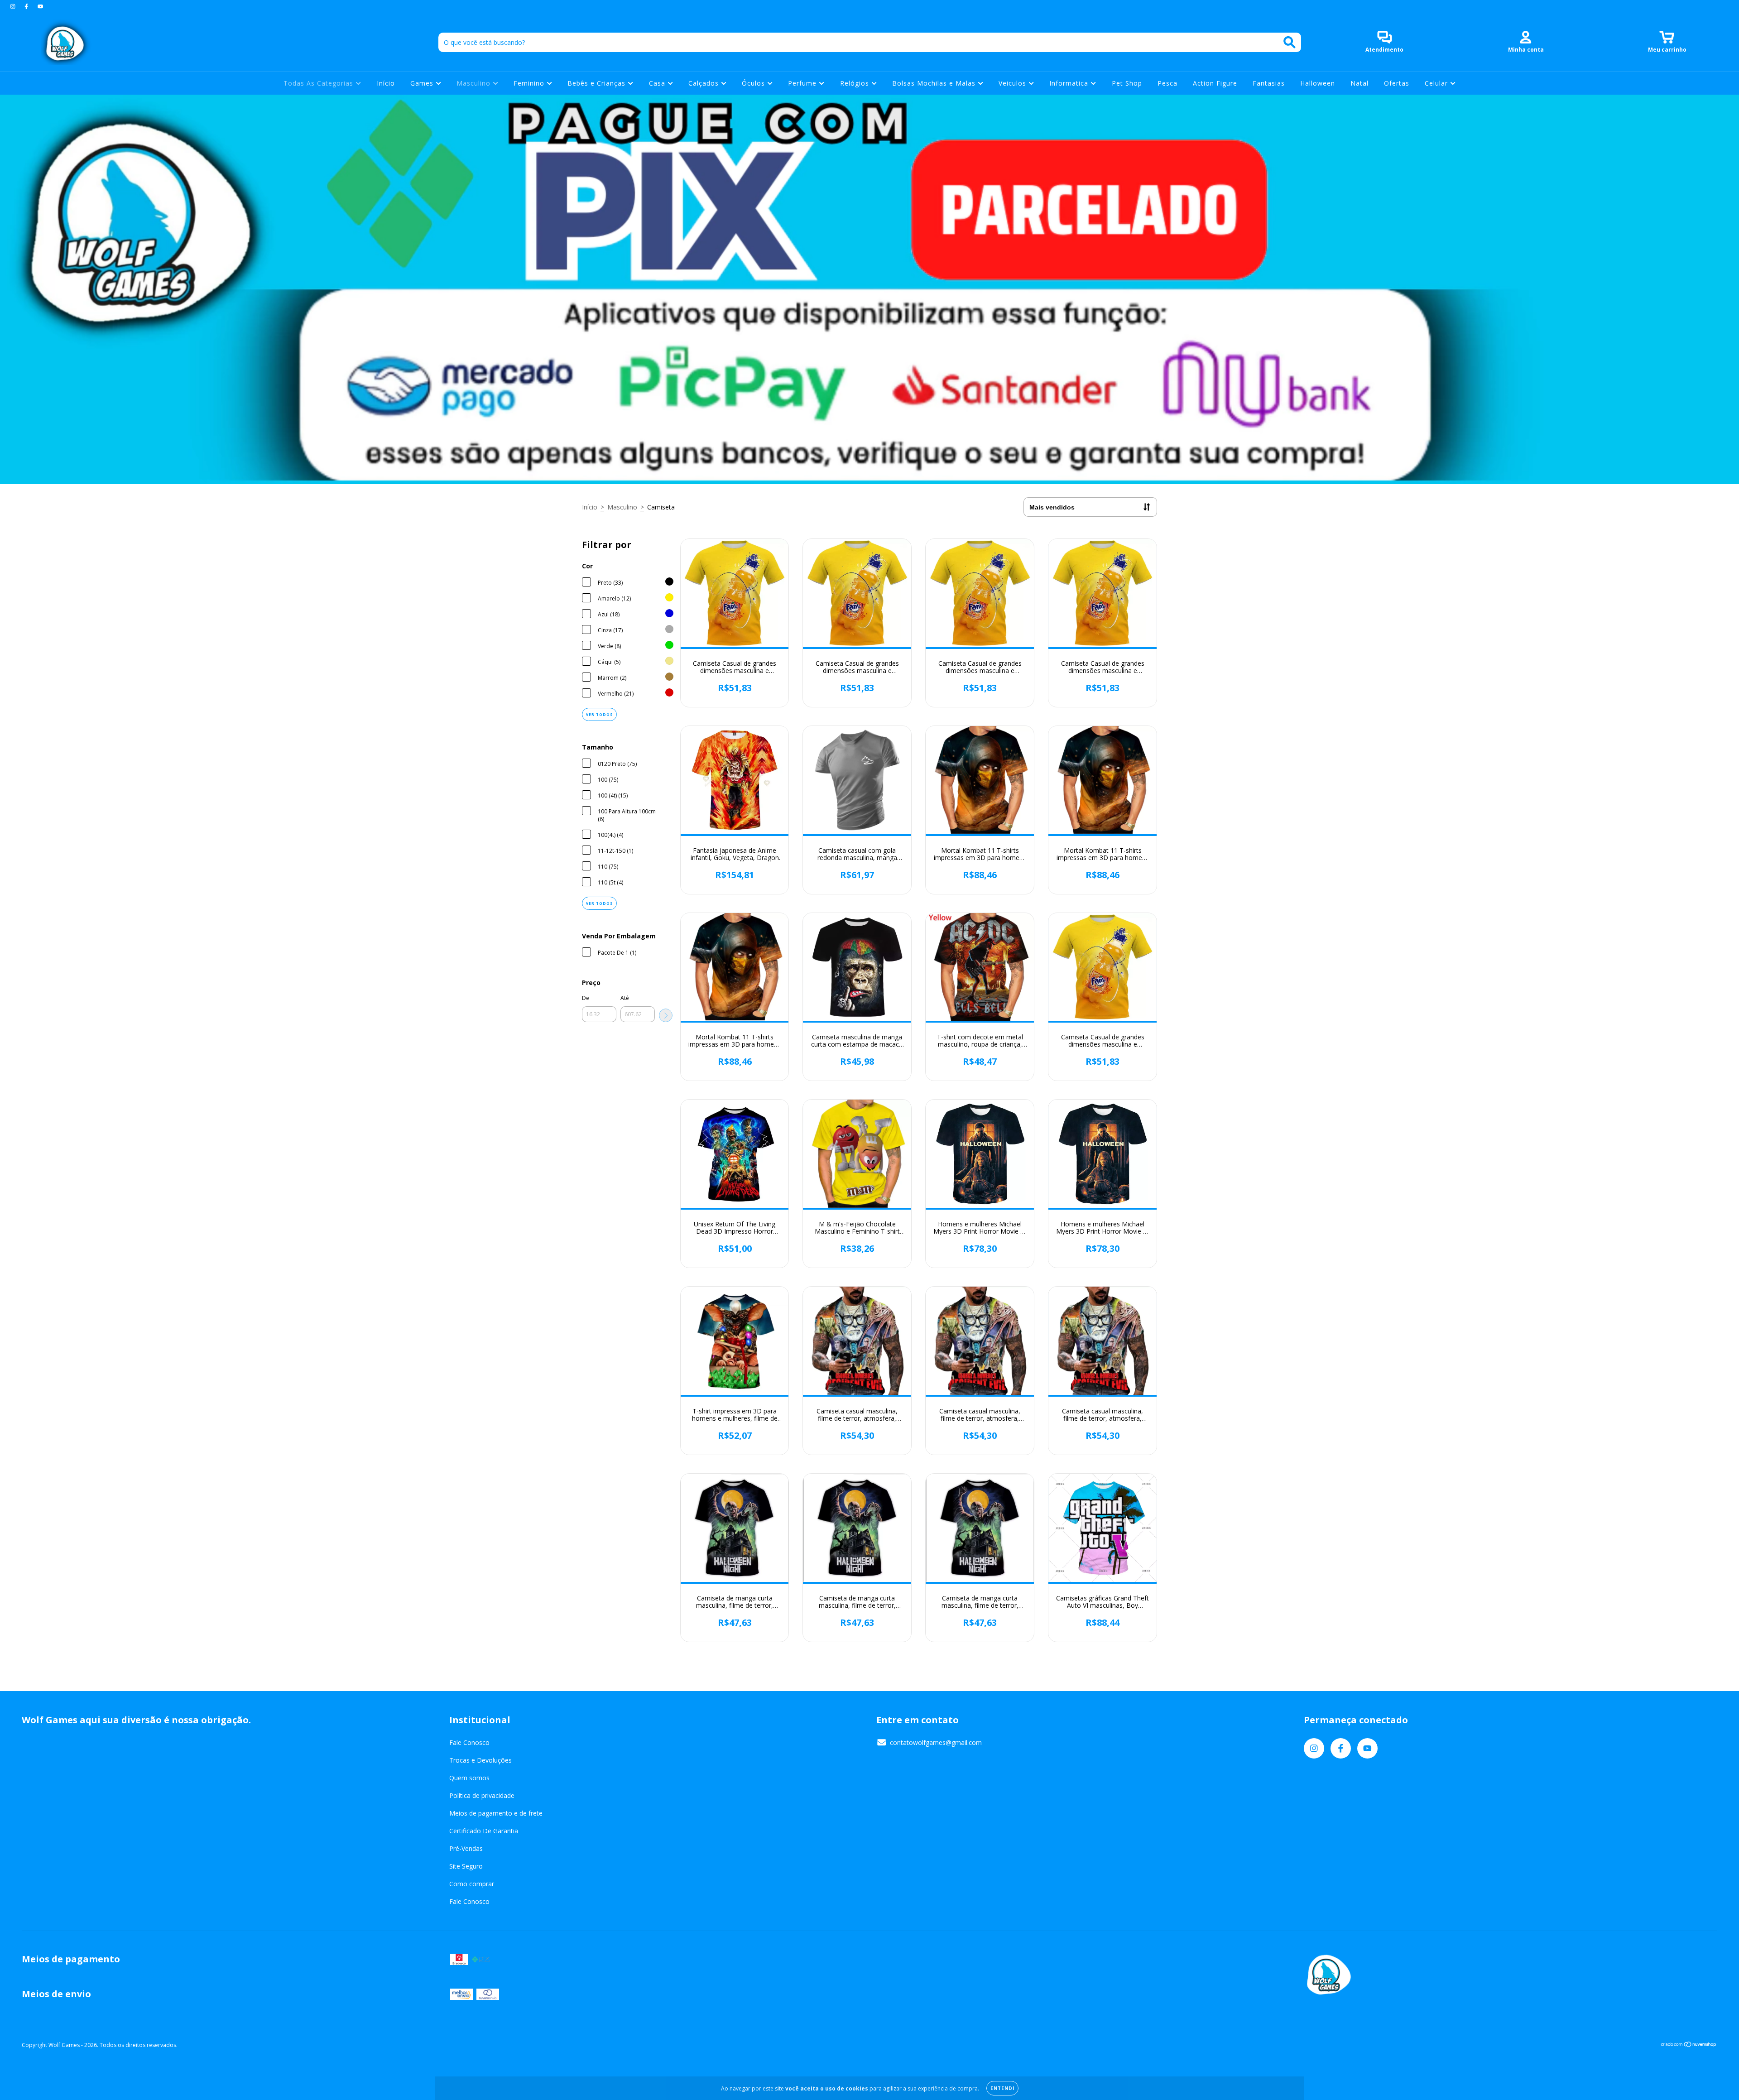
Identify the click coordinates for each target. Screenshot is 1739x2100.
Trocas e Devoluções (480, 1760)
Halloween (1318, 83)
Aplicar (666, 1015)
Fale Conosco (469, 1742)
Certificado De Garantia (484, 1831)
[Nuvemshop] (1689, 2045)
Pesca (1167, 83)
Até (625, 998)
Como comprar (472, 1884)
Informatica (1070, 83)
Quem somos (469, 1778)
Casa (658, 83)
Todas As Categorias (319, 83)
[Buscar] (1290, 42)
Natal (1359, 83)
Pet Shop (1127, 83)
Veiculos (1014, 83)
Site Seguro (466, 1866)
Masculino (475, 83)
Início (386, 83)
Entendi (1002, 2088)
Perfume (803, 83)
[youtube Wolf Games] (40, 6)
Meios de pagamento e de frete (496, 1813)
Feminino (530, 83)
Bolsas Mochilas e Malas (935, 83)
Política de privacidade (482, 1795)
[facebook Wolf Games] (27, 6)
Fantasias (1269, 83)
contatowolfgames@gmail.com (936, 1742)
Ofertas (1397, 83)
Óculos (754, 83)
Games (423, 83)
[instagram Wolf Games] (14, 6)
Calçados (705, 83)
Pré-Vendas (466, 1848)
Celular (1437, 83)
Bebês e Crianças (598, 83)
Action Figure (1215, 83)
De (586, 998)
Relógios (856, 83)
